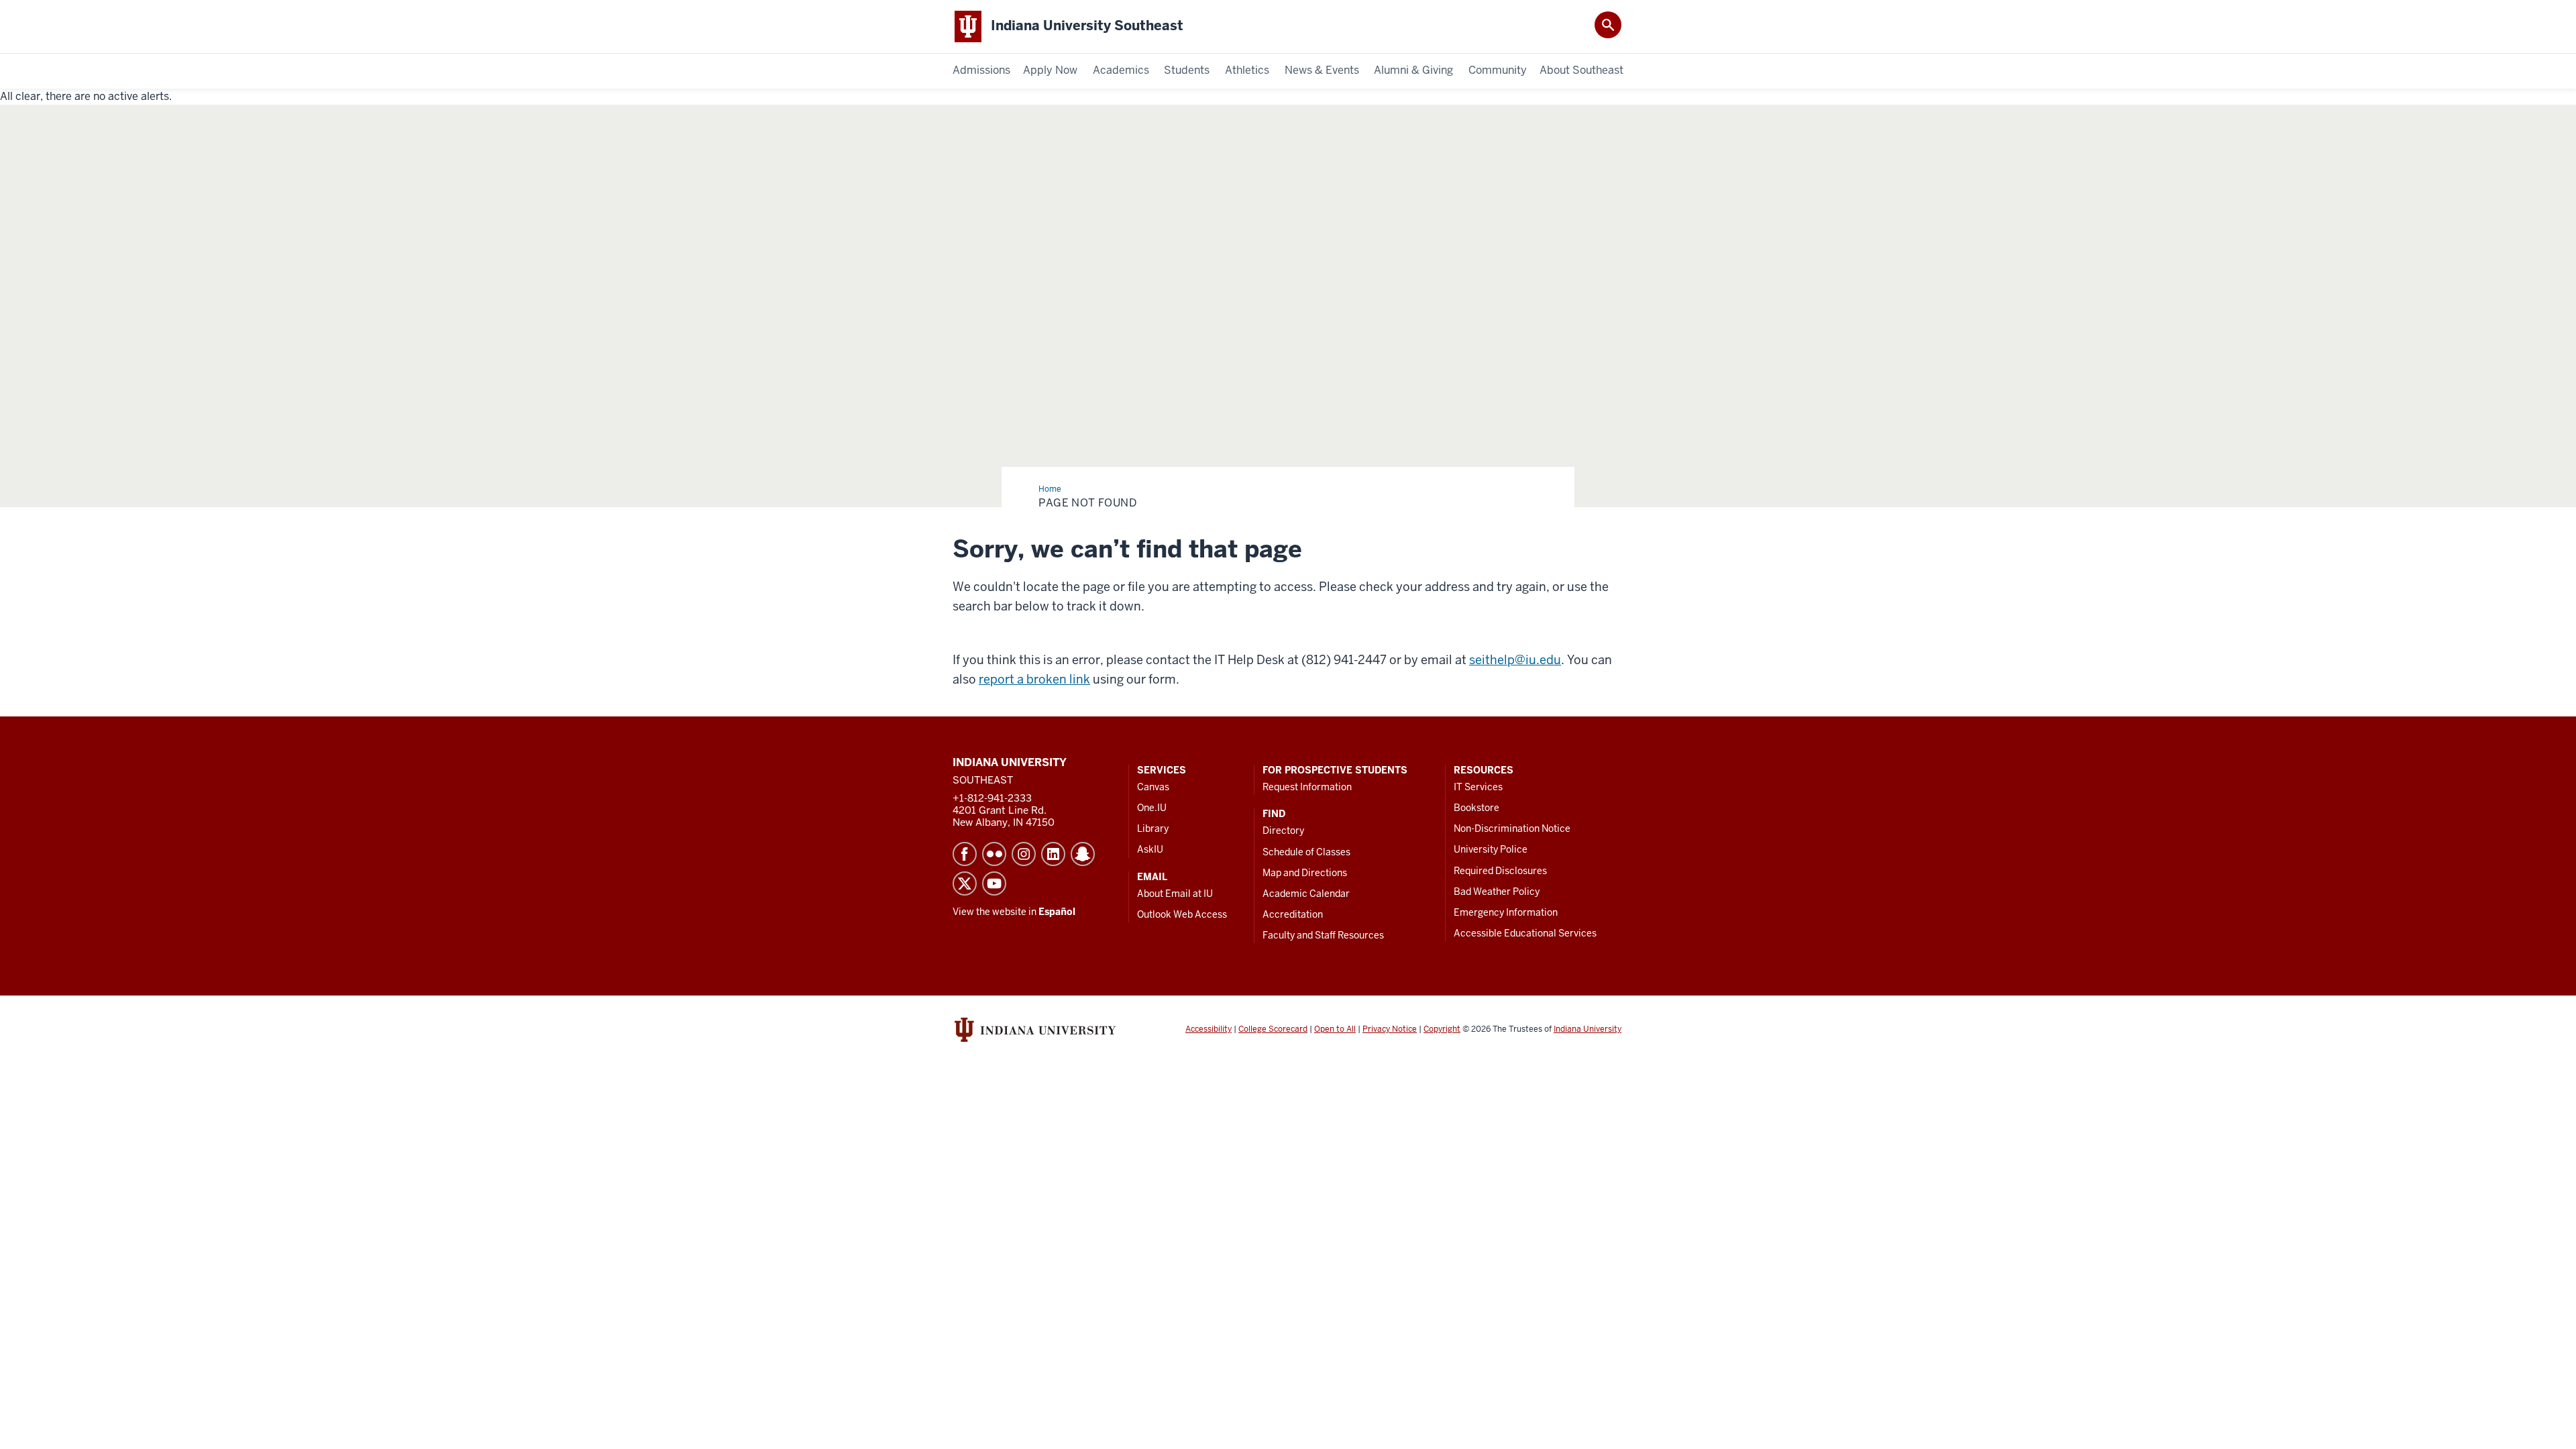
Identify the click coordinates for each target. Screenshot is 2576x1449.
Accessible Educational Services (1525, 933)
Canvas (1153, 787)
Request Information (1307, 787)
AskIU (1150, 849)
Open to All (1335, 1029)
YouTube (994, 883)
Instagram (1024, 854)
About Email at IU (1175, 894)
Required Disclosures (1500, 871)
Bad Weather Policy (1497, 892)
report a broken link (1034, 679)
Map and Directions (1305, 873)
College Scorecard (1273, 1029)
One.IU (1152, 808)
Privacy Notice (1390, 1029)
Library (1153, 828)
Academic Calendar (1306, 894)
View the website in (1014, 912)
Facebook (965, 854)
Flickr (994, 854)
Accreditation (1293, 914)
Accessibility (1209, 1029)
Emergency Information (1506, 912)
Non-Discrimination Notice (1512, 828)
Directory (1283, 830)
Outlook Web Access (1182, 914)
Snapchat (1083, 854)
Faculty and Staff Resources (1323, 935)
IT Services (1478, 787)
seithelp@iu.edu (1515, 660)
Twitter (965, 883)
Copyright (1442, 1029)
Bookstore (1477, 808)
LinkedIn (1053, 854)
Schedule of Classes (1306, 852)
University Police (1491, 849)
